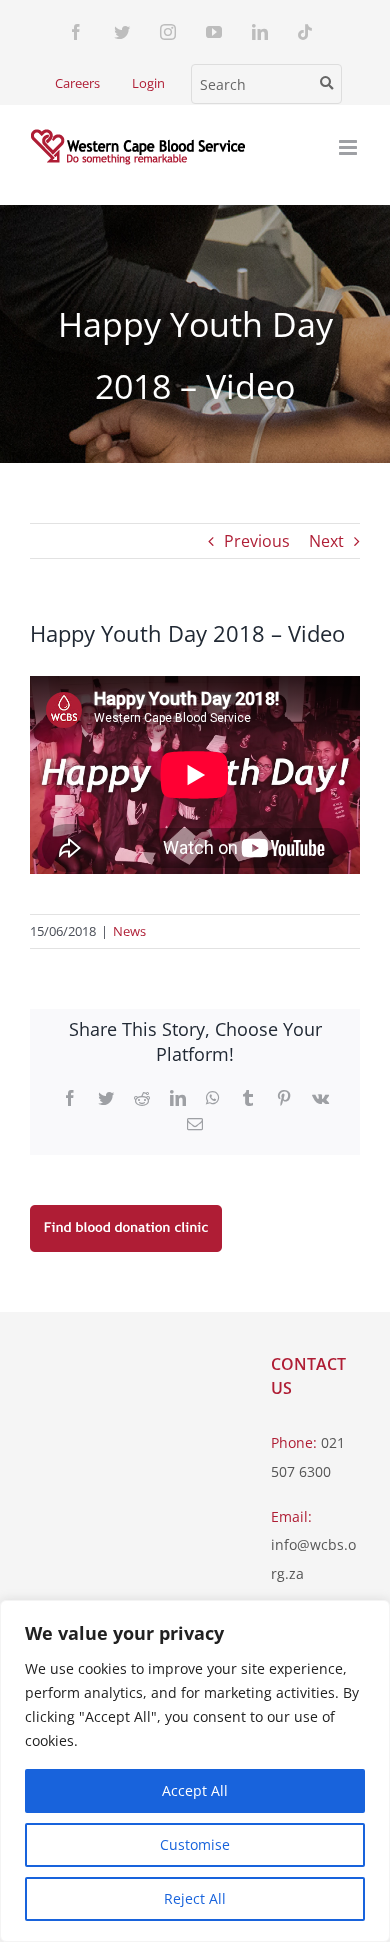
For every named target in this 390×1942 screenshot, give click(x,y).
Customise (195, 1844)
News (129, 931)
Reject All (195, 1898)
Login (148, 83)
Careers (77, 83)
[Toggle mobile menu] (349, 147)
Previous (257, 541)
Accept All (195, 1790)
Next (326, 541)
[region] (195, 1771)
